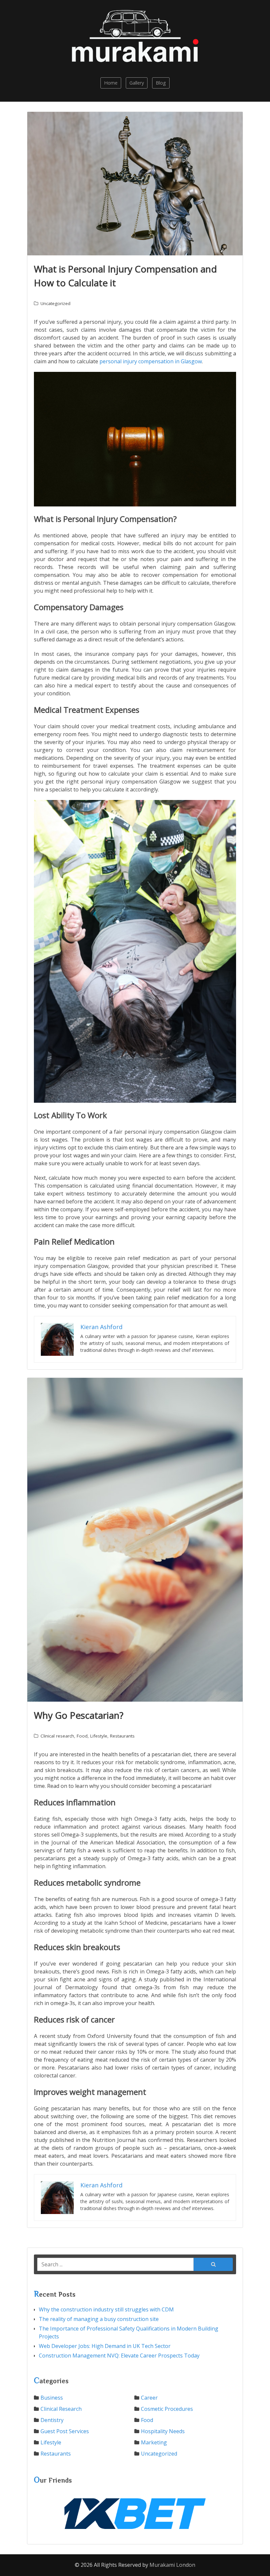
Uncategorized (55, 303)
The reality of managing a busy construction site (99, 2319)
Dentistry (52, 2420)
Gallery (137, 83)
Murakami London (172, 2565)
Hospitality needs (163, 2431)
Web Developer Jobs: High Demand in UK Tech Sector (105, 2346)
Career (149, 2398)
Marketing (154, 2442)
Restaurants (122, 1736)
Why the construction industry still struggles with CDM (106, 2309)
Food (82, 1736)
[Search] (213, 2264)
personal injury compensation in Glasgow (151, 361)
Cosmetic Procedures (167, 2409)
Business (52, 2398)
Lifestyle (99, 1736)
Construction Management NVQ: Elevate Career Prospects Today (119, 2356)
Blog (161, 83)
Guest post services (65, 2431)
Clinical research (57, 1736)
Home (111, 83)
